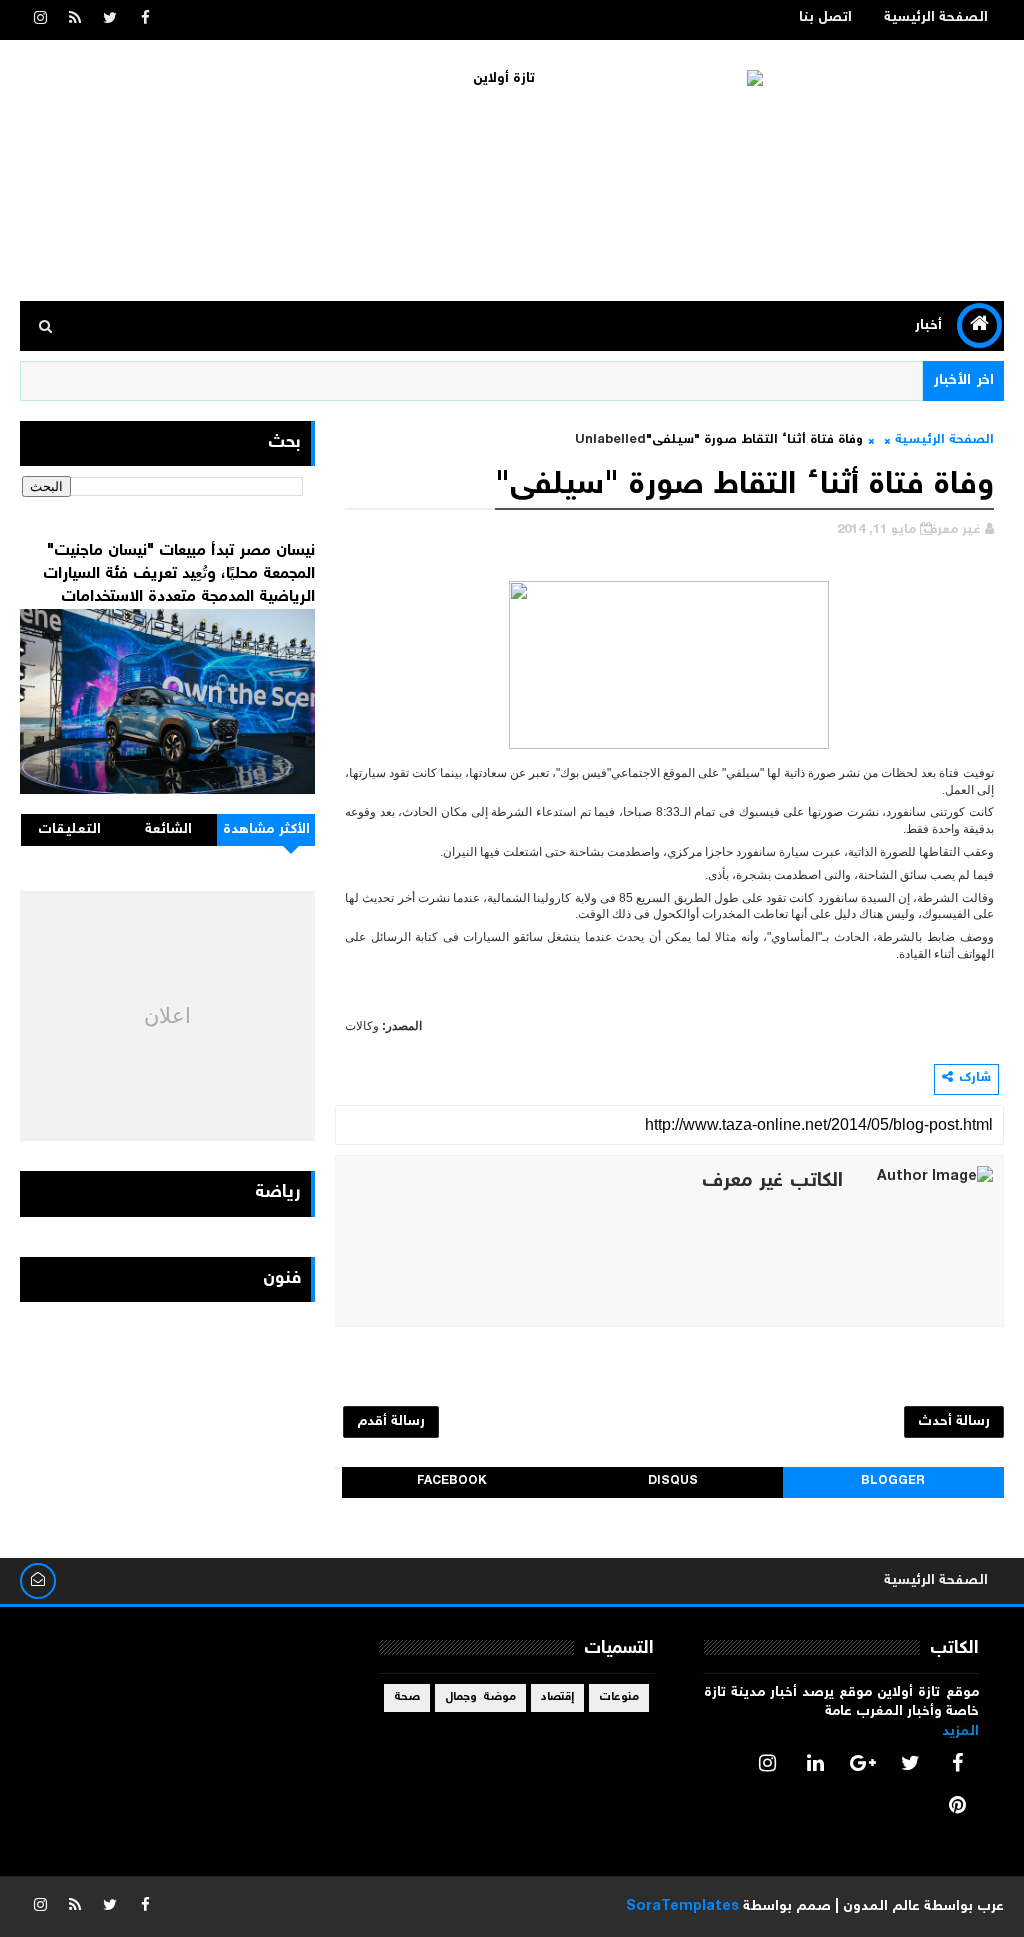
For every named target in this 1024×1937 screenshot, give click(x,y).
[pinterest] (958, 1805)
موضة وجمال (480, 1697)
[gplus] (863, 1763)
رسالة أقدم (391, 1422)
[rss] (75, 20)
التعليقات (69, 830)
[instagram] (40, 20)
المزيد (960, 1732)
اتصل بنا (825, 18)
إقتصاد (557, 1697)
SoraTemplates (682, 1907)
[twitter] (110, 20)
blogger (893, 1481)
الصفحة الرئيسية (936, 18)
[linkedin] (815, 1763)
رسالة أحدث (954, 1422)
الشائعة (168, 830)
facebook (452, 1481)
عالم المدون (881, 1907)
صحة (407, 1697)
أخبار (928, 326)
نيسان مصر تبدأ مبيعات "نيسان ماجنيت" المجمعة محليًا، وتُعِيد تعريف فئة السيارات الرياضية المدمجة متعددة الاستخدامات (179, 574)
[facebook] (145, 20)
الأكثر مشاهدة (267, 830)
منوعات (619, 1697)
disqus (673, 1481)
